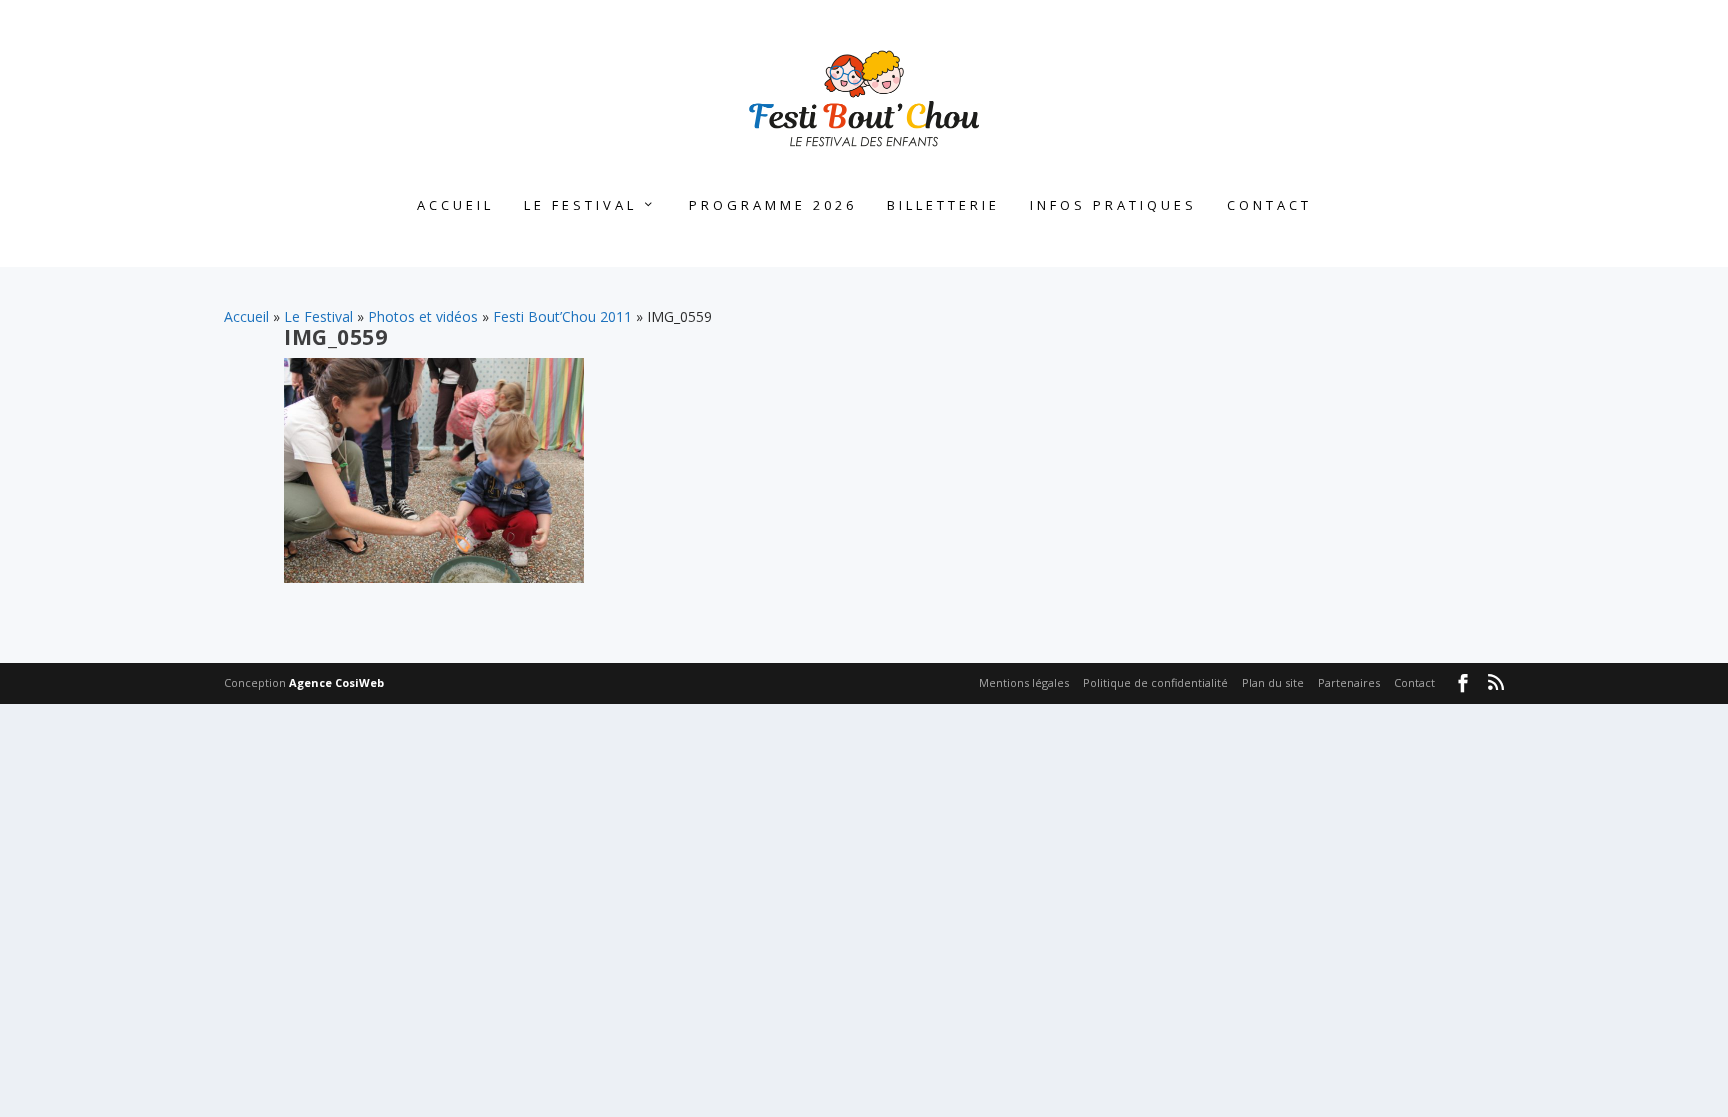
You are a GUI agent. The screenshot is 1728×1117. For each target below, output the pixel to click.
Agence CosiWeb (336, 682)
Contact (1269, 205)
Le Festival (580, 205)
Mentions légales (1024, 682)
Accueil (455, 205)
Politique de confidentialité (1155, 682)
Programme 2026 (773, 205)
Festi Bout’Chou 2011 (562, 316)
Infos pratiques (1113, 205)
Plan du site (1273, 682)
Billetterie (943, 205)
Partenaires (1349, 682)
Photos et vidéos (423, 316)
